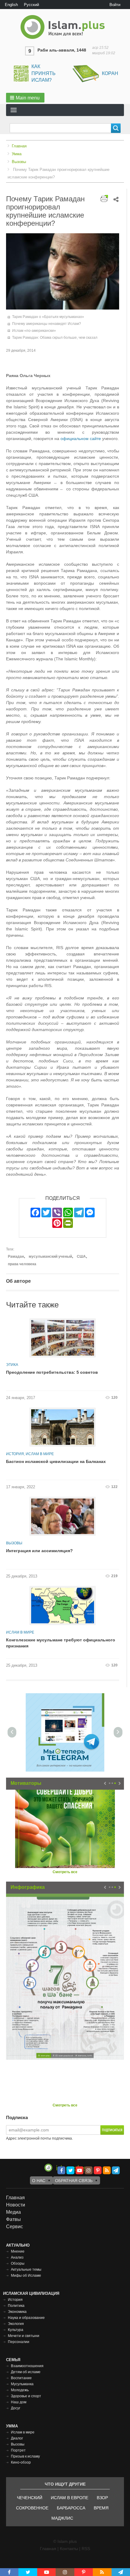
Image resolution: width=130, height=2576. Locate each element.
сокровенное (32, 2508)
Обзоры (18, 2263)
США (81, 1257)
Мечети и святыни (24, 2336)
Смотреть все (65, 1872)
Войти (115, 5)
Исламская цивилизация (31, 2293)
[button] (25, 98)
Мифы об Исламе (26, 2276)
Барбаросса (71, 2508)
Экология (16, 2324)
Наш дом (19, 2402)
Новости (16, 2205)
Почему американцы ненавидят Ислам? (47, 324)
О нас (39, 2181)
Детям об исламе (26, 2372)
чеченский (30, 2498)
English (11, 5)
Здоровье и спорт (26, 2396)
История (15, 1454)
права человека (22, 1264)
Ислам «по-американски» (34, 331)
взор (102, 2498)
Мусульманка (22, 2384)
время (101, 2508)
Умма (17, 154)
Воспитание (21, 2378)
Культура (16, 2330)
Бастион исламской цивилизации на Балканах (56, 1461)
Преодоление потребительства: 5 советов (52, 1372)
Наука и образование (26, 2318)
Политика (16, 2306)
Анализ (17, 2257)
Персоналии (19, 2342)
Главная (19, 146)
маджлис (62, 2518)
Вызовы (19, 162)
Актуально (18, 2245)
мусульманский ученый (50, 1257)
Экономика (17, 2312)
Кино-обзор (21, 2462)
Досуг (16, 2408)
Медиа (13, 2212)
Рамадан (16, 1257)
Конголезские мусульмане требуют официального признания (61, 1643)
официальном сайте (81, 439)
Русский (31, 5)
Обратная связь (74, 2181)
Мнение (18, 2251)
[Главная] (65, 27)
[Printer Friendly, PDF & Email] (104, 198)
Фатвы (13, 2219)
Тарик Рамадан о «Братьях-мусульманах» (48, 317)
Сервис (15, 2227)
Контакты (69, 2549)
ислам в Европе (70, 2498)
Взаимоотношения (27, 2366)
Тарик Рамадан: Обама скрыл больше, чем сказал (55, 338)
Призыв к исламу (25, 2456)
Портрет (18, 2450)
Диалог (17, 2438)
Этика (12, 1365)
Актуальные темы (26, 2269)
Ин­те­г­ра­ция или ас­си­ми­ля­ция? (39, 1551)
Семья (13, 2360)
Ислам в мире (40, 1454)
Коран (110, 73)
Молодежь (20, 2390)
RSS (86, 2549)
